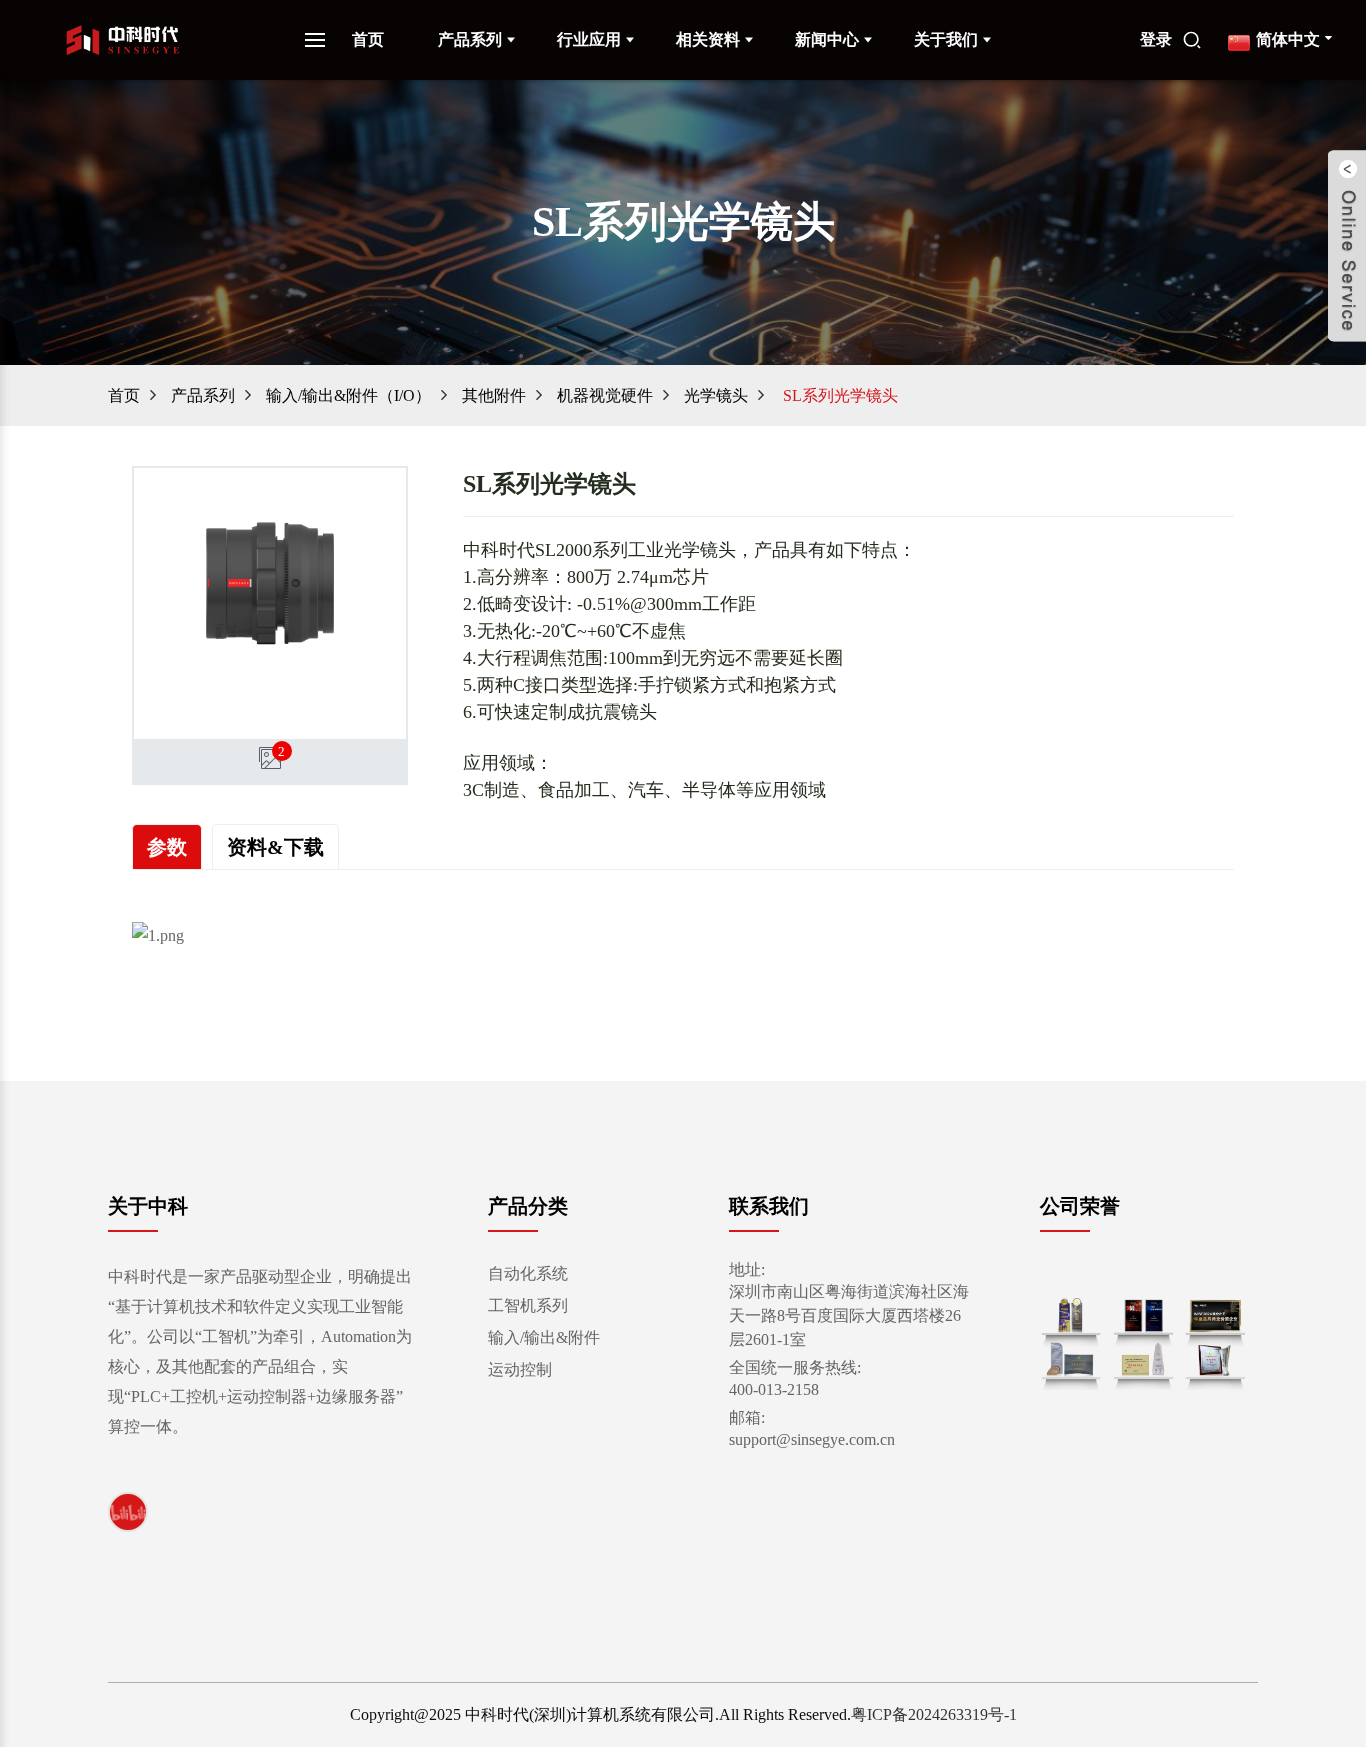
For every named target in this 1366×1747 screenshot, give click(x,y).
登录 (1156, 39)
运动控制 (520, 1369)
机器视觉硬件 (605, 395)
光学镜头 (716, 395)
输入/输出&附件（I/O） (348, 395)
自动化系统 (528, 1273)
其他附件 (494, 395)
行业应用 (589, 39)
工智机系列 (528, 1305)
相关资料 (708, 39)
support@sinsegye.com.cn (812, 1439)
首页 (368, 39)
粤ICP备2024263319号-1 (934, 1714)
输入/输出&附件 (544, 1337)
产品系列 (470, 39)
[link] (128, 1511)
